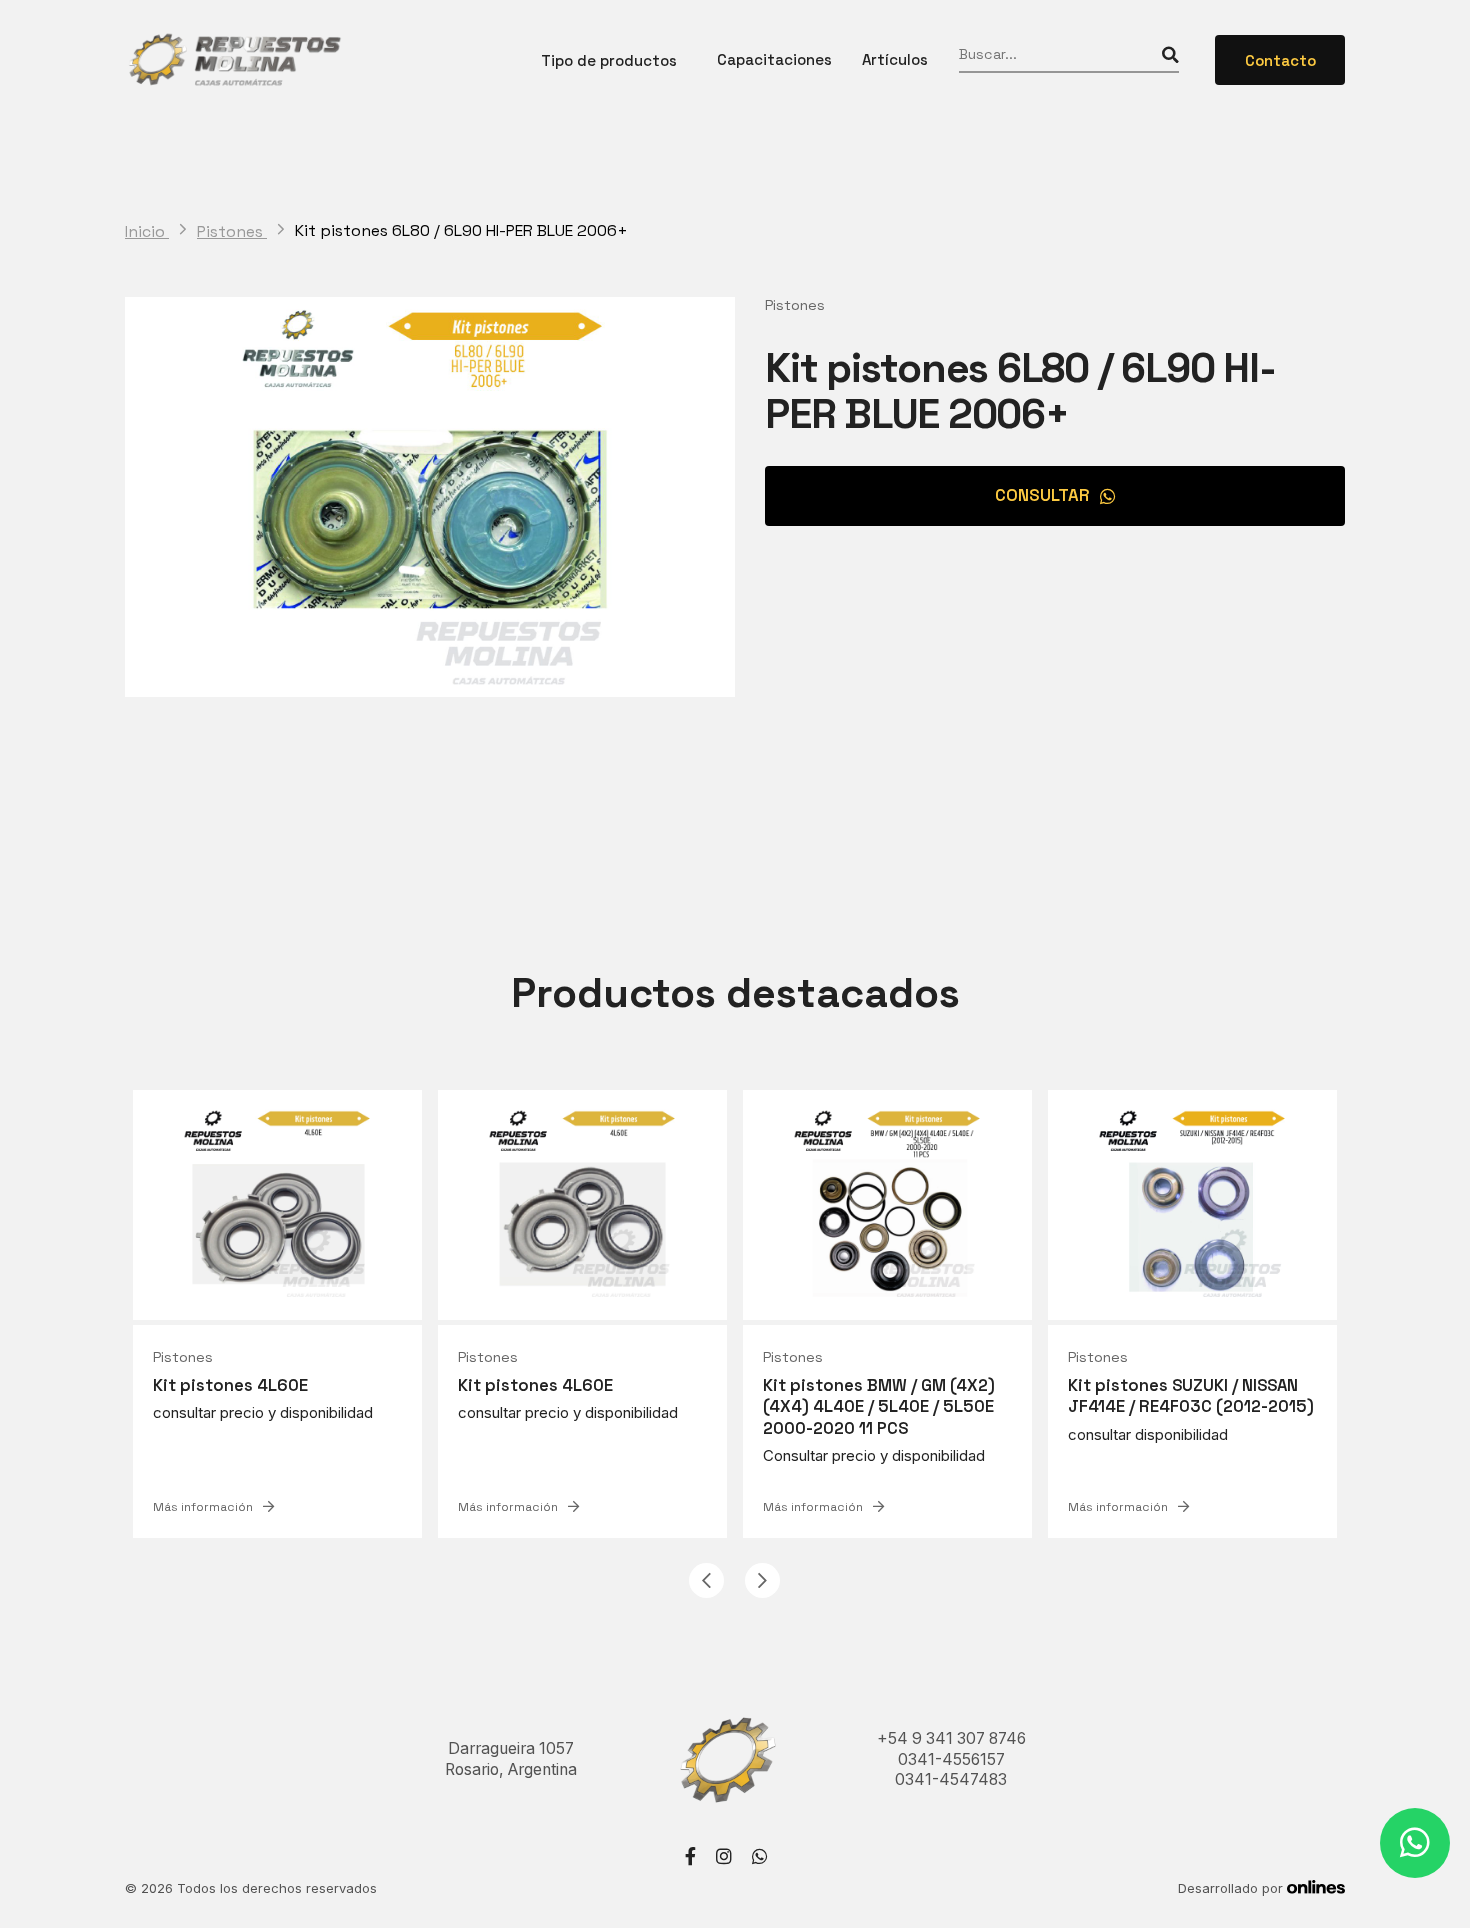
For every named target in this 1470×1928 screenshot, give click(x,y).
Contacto (1280, 60)
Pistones (232, 232)
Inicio (147, 232)
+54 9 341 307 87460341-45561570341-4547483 (951, 1759)
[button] (706, 1580)
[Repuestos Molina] (234, 60)
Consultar (1042, 495)
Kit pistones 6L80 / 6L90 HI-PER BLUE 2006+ (461, 231)
